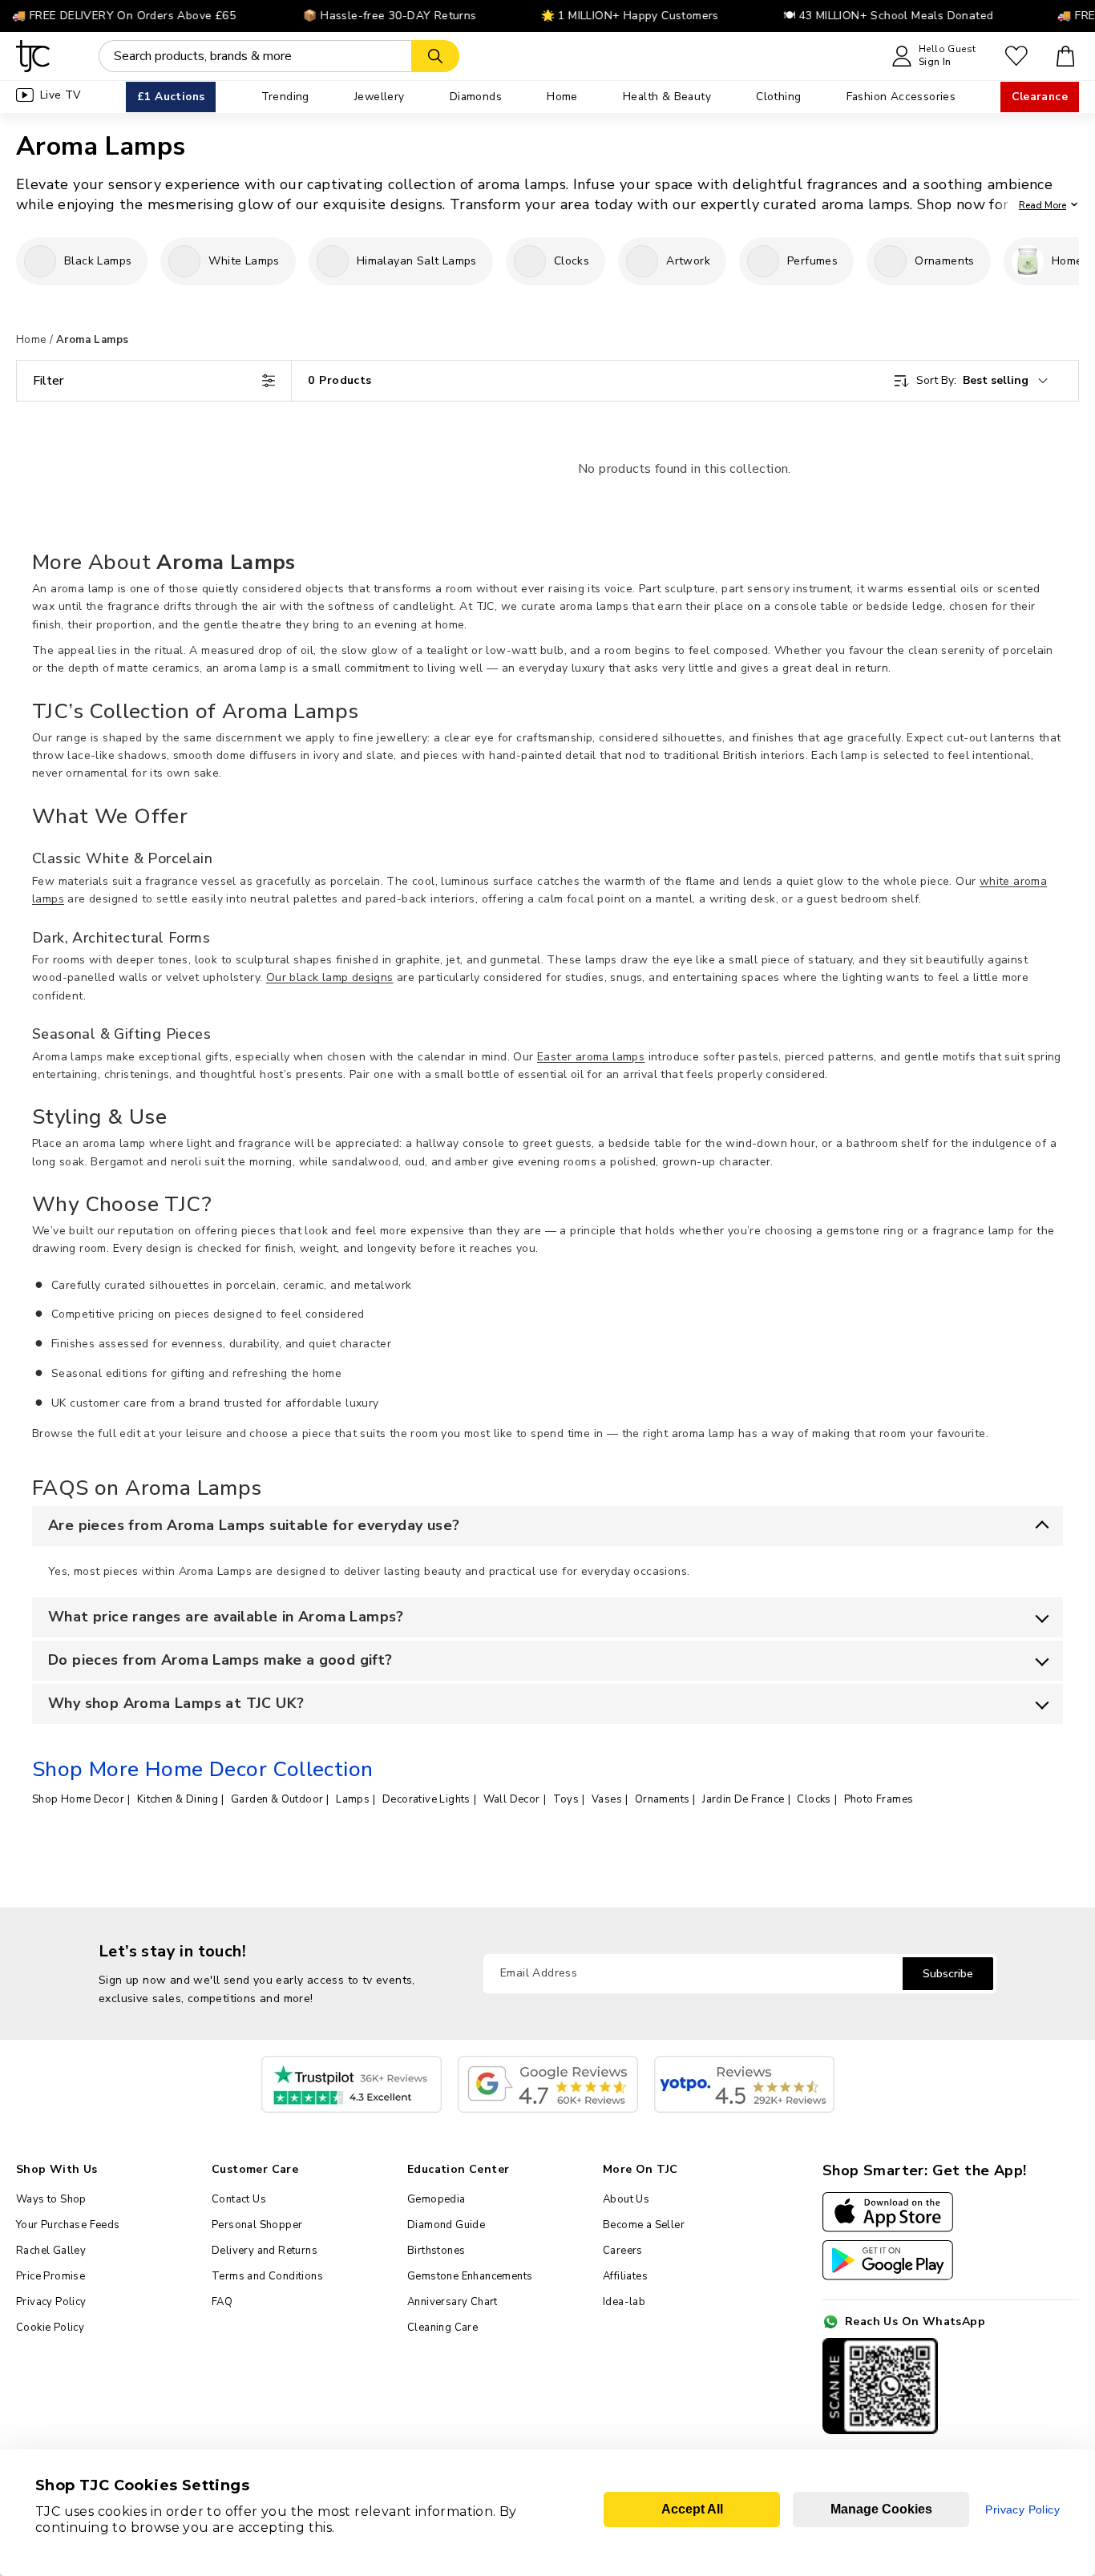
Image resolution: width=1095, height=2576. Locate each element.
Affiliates (625, 2276)
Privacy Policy (51, 2302)
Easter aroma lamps (591, 1057)
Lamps (353, 1799)
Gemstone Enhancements (470, 2276)
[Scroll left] (28, 261)
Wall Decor (512, 1799)
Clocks (814, 1799)
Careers (623, 2251)
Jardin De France (743, 1799)
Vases (607, 1799)
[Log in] (1016, 56)
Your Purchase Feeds (68, 2225)
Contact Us (239, 2199)
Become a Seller (644, 2225)
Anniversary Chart (453, 2302)
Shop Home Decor (78, 1799)
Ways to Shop (51, 2199)
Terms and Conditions (267, 2276)
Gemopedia (436, 2199)
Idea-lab (624, 2302)
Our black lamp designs (330, 977)
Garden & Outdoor (277, 1799)
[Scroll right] (1067, 261)
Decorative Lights (426, 1799)
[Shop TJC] (33, 56)
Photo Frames (879, 1799)
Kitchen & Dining (178, 1799)
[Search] (435, 56)
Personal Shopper (257, 2225)
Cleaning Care (442, 2328)
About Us (626, 2199)
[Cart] (1066, 56)
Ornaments (663, 1799)
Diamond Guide (446, 2225)
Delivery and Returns (265, 2251)
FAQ (222, 2302)
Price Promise (51, 2276)
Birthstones (436, 2251)
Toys (566, 1799)
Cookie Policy (50, 2328)
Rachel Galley (51, 2251)
